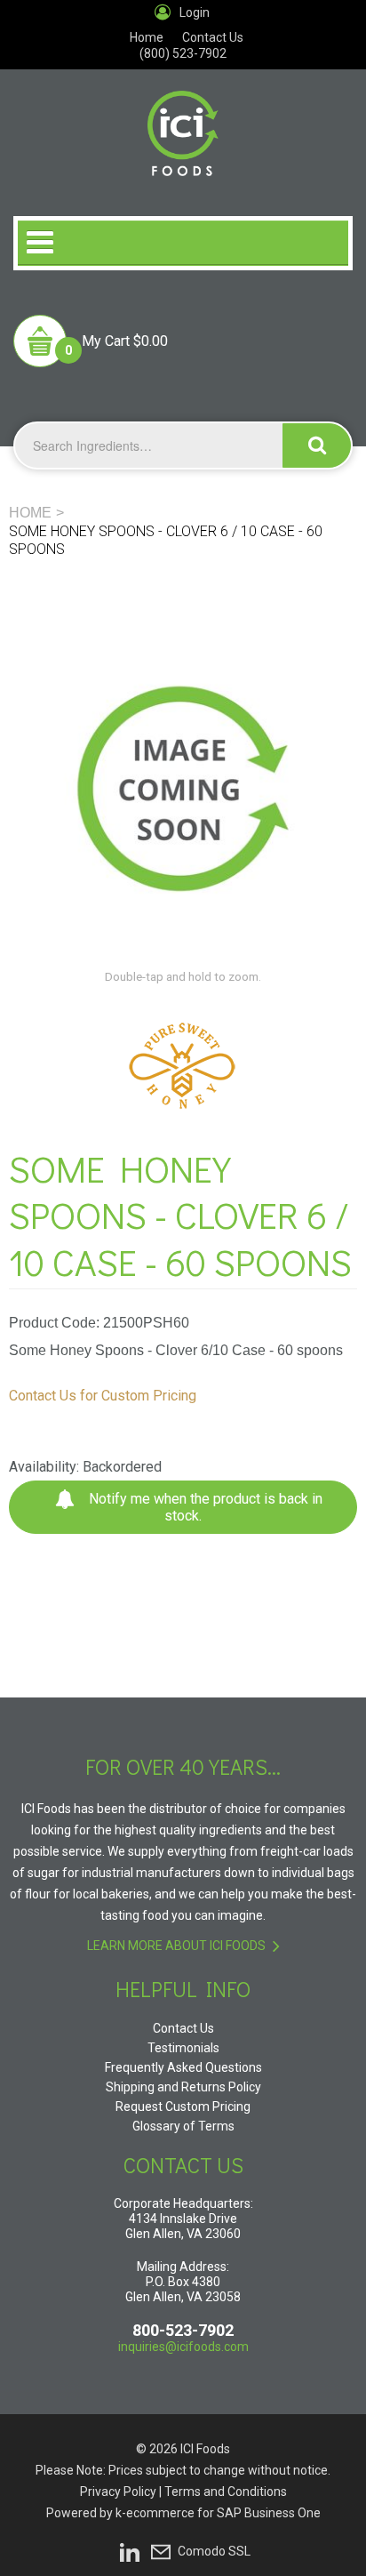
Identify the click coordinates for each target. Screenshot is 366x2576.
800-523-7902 (183, 2330)
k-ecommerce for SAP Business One (218, 2513)
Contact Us (213, 37)
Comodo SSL (214, 2550)
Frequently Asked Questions (183, 2067)
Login (195, 12)
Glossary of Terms (183, 2126)
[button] (91, 341)
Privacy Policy (118, 2492)
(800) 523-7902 (183, 53)
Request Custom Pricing (183, 2107)
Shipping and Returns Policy (183, 2087)
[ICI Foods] (183, 123)
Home (147, 37)
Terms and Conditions (226, 2492)
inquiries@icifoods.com (183, 2347)
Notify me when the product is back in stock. (204, 1507)
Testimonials (183, 2048)
